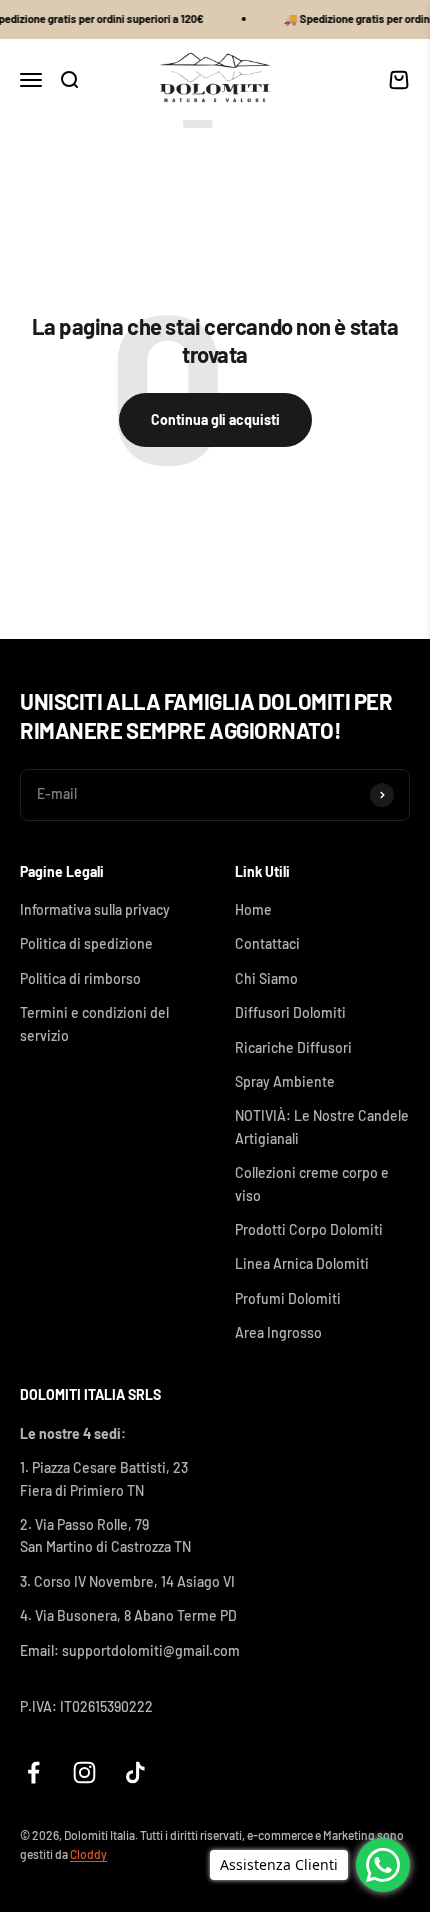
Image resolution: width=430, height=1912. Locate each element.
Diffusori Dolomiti (290, 1012)
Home (253, 909)
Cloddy (88, 1854)
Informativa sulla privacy (95, 909)
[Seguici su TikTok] (135, 1772)
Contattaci (267, 943)
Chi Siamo (266, 978)
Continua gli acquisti (215, 419)
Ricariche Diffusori (293, 1047)
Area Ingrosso (278, 1332)
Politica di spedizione (86, 943)
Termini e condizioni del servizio (94, 1023)
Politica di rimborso (80, 978)
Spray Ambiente (285, 1081)
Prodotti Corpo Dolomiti (309, 1229)
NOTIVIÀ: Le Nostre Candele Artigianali (322, 1126)
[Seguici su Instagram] (84, 1772)
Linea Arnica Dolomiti (302, 1263)
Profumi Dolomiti (288, 1298)
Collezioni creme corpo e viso (312, 1183)
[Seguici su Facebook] (33, 1772)
